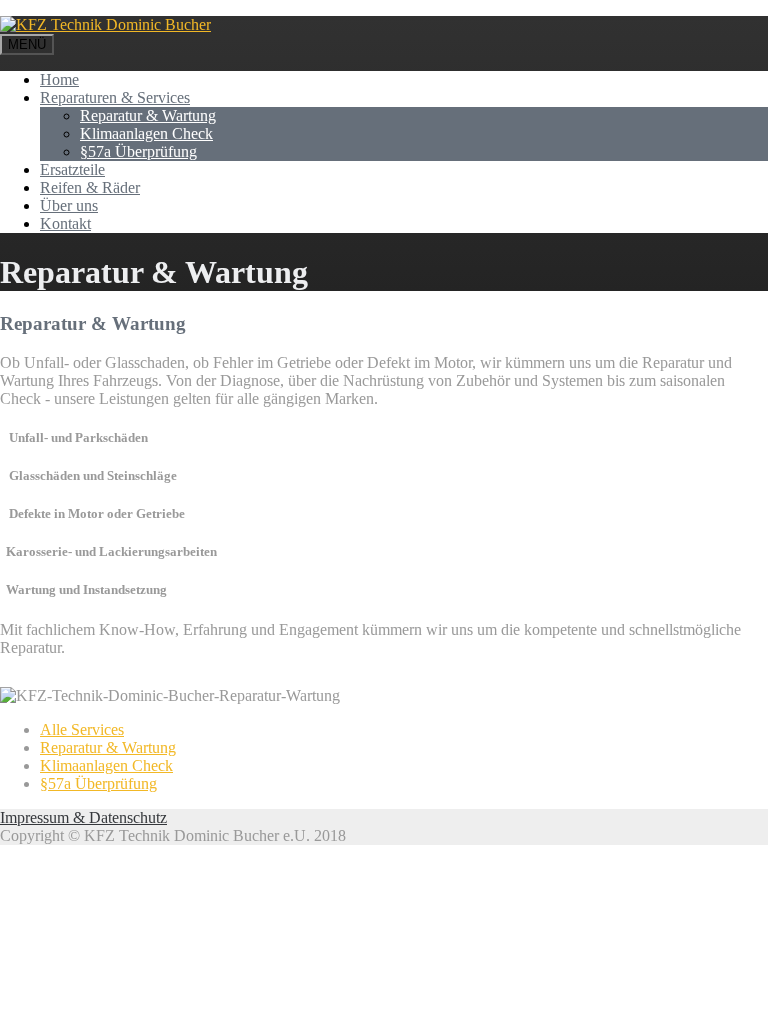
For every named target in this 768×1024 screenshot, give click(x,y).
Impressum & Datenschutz (83, 817)
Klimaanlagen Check (146, 133)
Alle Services (82, 729)
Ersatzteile (72, 169)
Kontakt (65, 223)
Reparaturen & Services (115, 97)
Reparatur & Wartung (148, 115)
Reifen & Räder (90, 187)
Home (59, 79)
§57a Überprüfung (138, 151)
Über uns (69, 205)
